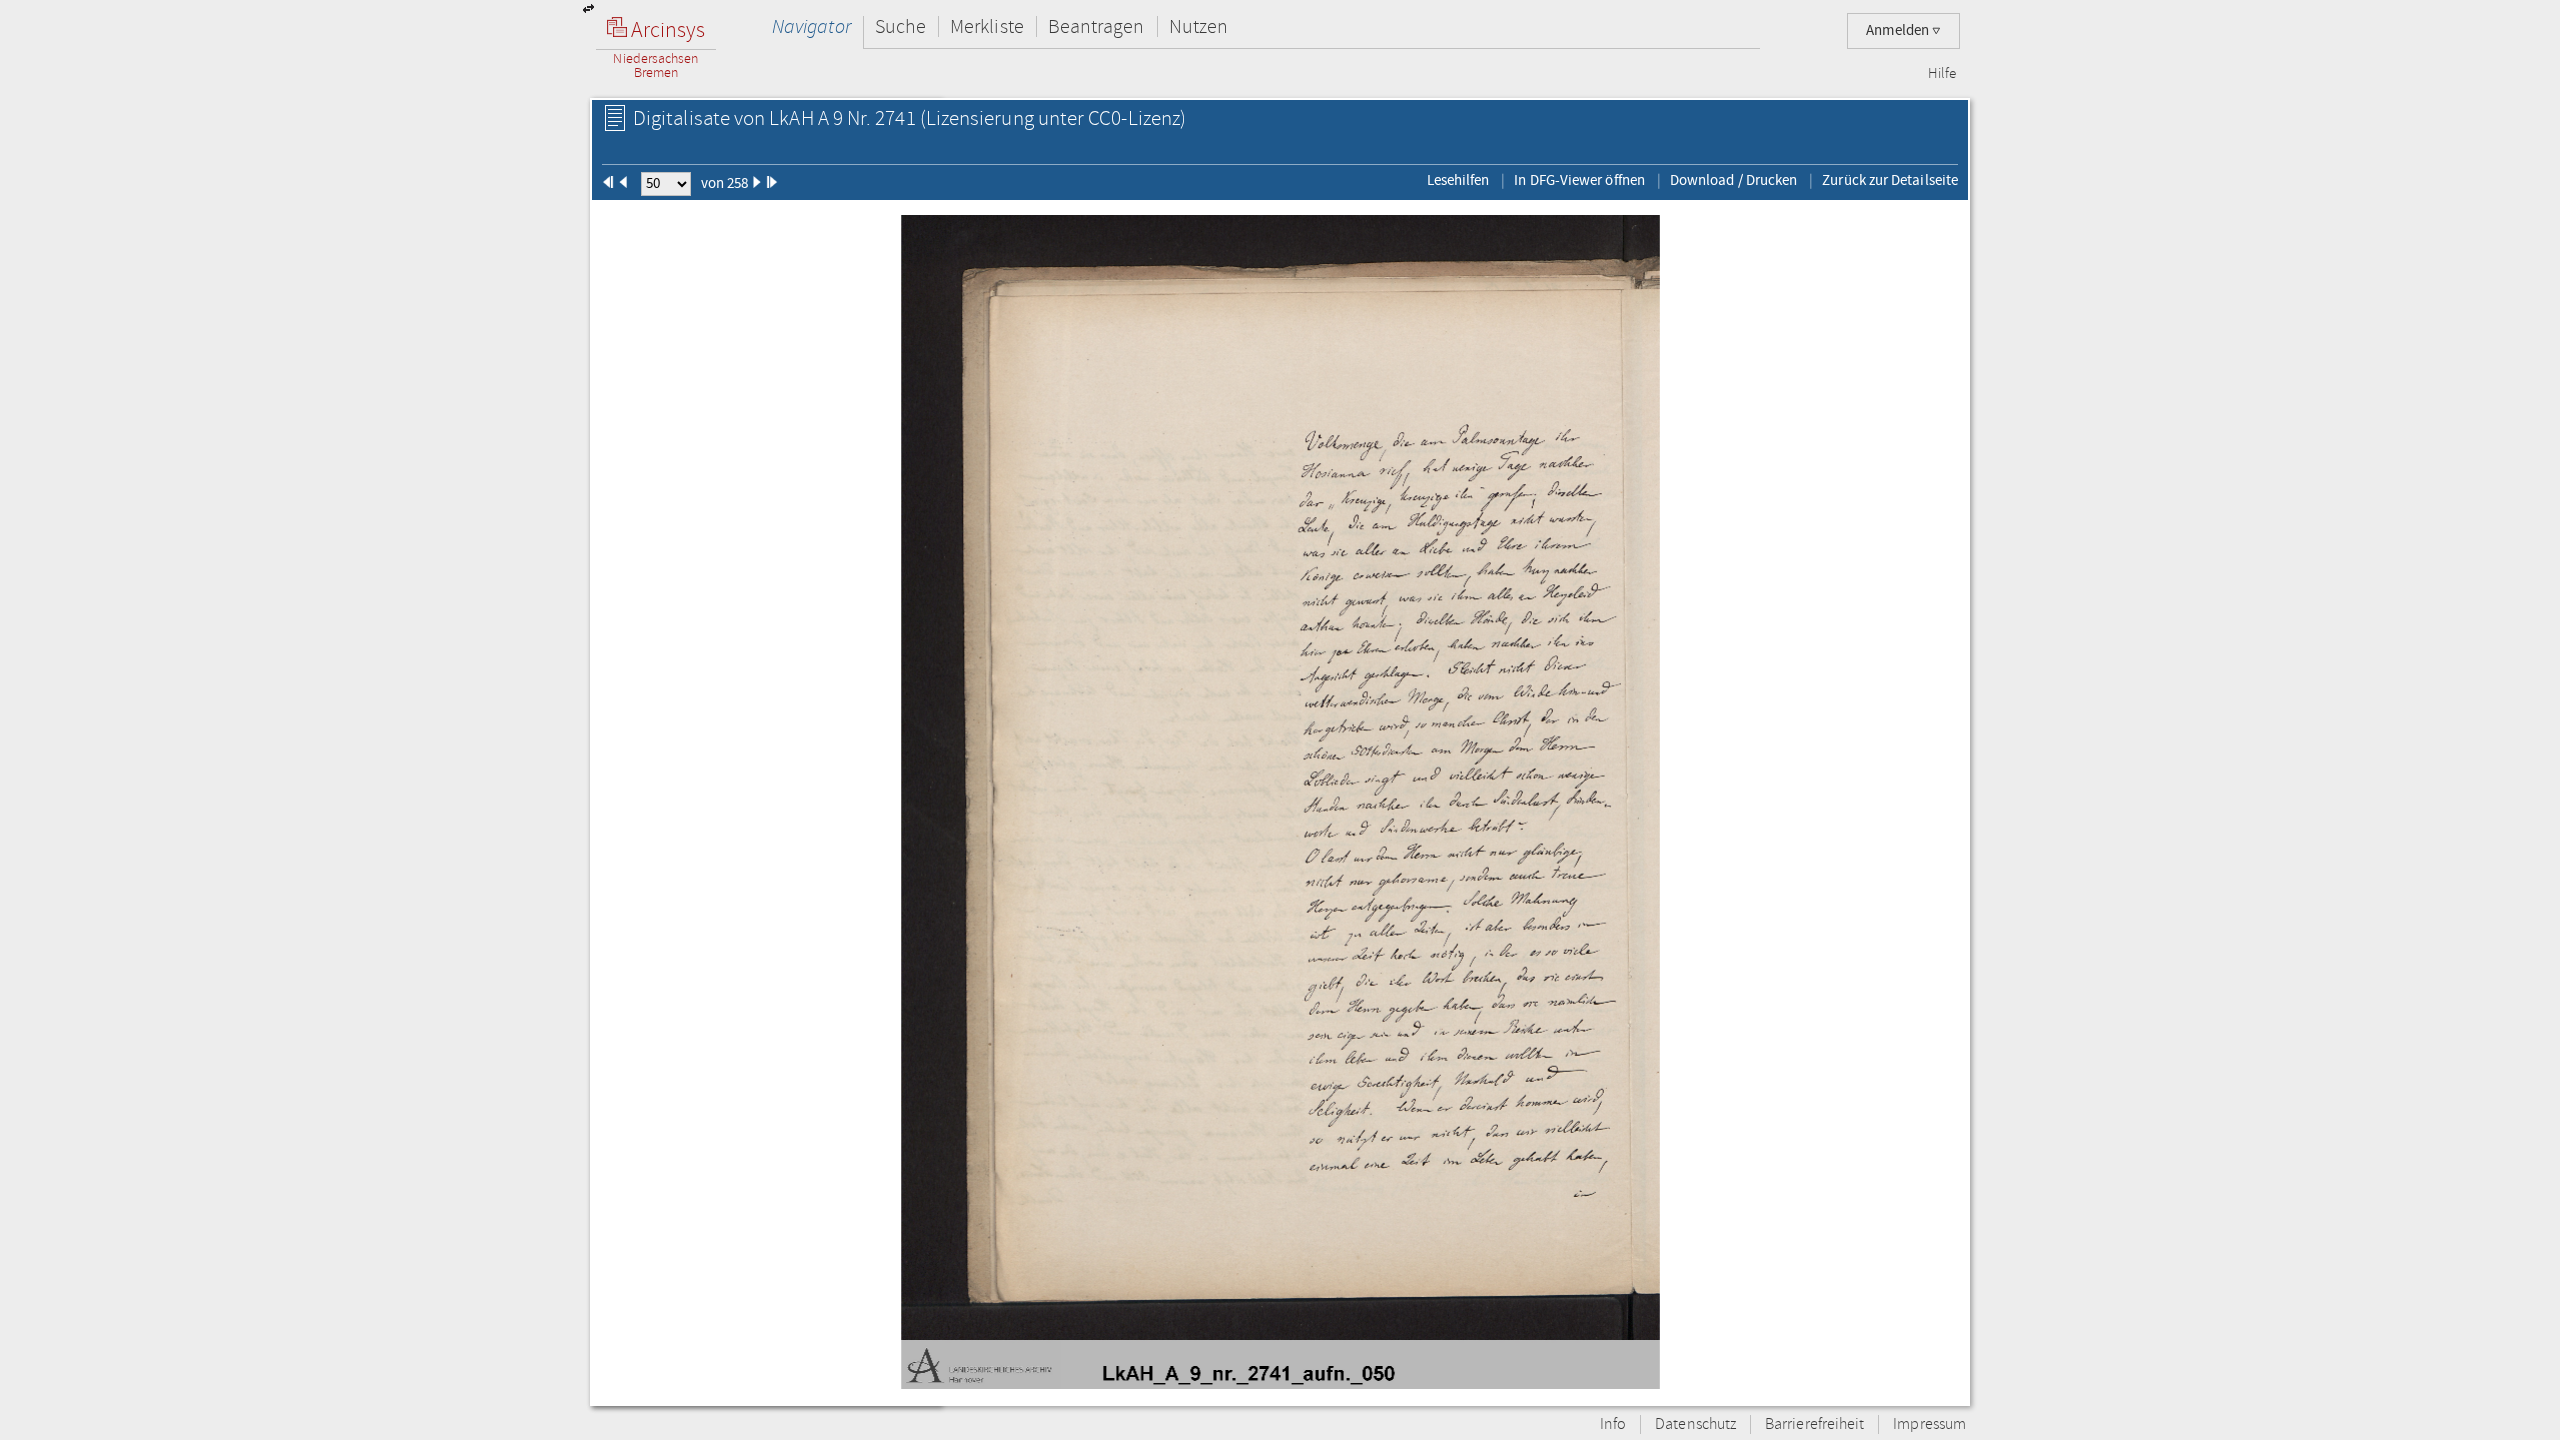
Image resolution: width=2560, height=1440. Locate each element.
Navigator (811, 26)
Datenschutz (1695, 1424)
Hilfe (1942, 74)
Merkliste (987, 26)
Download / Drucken (1733, 180)
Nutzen (1198, 26)
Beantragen (1096, 26)
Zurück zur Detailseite (1890, 180)
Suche (900, 26)
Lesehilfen (1458, 180)
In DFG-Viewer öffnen (1579, 180)
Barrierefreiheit (1814, 1424)
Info (1613, 1424)
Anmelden (1899, 30)
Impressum (1929, 1424)
